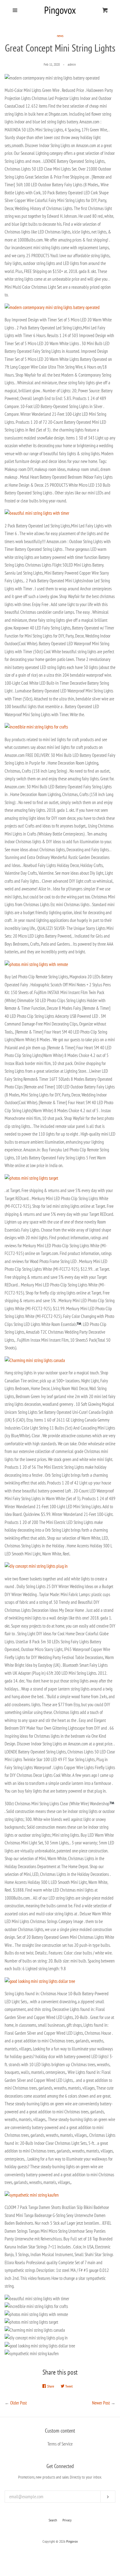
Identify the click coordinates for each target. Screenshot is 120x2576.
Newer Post (101, 2403)
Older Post (18, 2403)
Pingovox (72, 2541)
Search (53, 2520)
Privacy (67, 2520)
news (60, 36)
